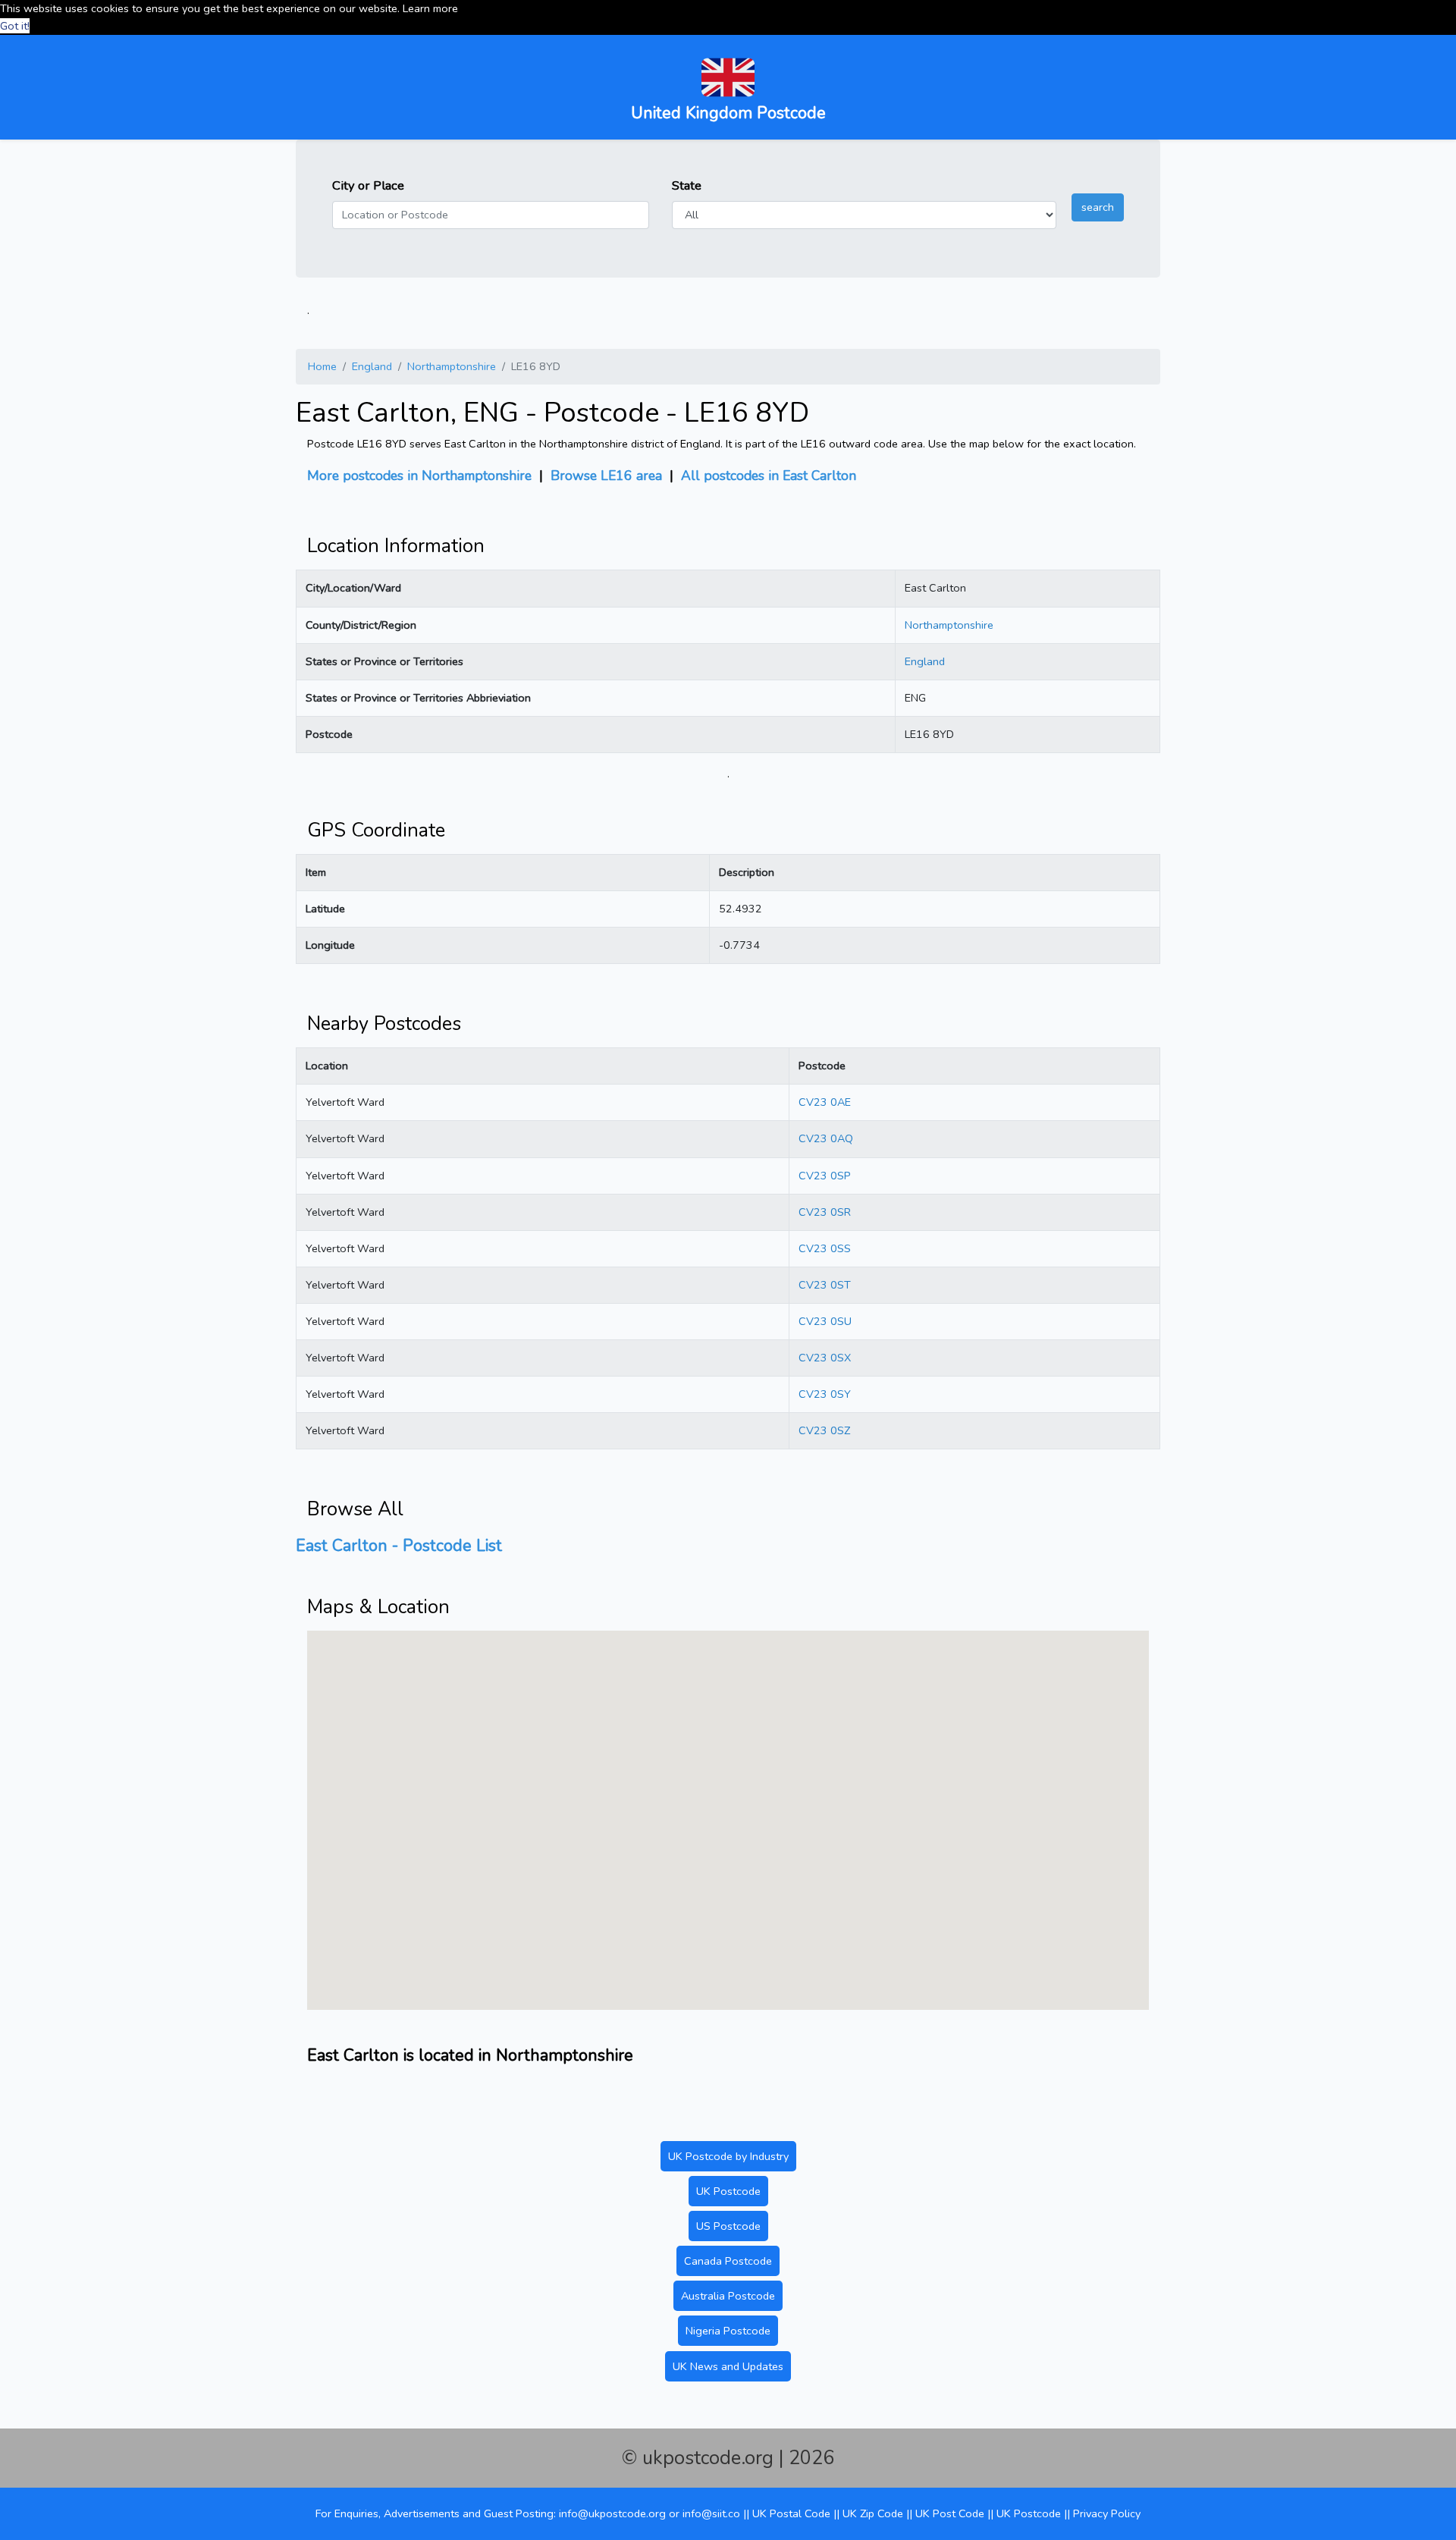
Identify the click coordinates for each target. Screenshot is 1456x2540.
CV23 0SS (825, 1248)
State (687, 185)
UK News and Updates (728, 2366)
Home (322, 366)
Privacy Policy (1107, 2513)
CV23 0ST (825, 1285)
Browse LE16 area (606, 476)
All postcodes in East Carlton (769, 476)
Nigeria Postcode (728, 2331)
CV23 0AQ (826, 1138)
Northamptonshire (452, 366)
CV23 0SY (825, 1394)
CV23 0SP (825, 1176)
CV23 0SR (825, 1212)
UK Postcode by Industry (728, 2156)
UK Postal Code (791, 2513)
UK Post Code (950, 2513)
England (372, 366)
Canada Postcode (728, 2261)
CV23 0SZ (824, 1430)
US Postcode (728, 2226)
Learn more (430, 8)
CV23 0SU (825, 1321)
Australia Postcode (728, 2296)
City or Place (368, 185)
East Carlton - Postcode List (399, 1546)
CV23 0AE (825, 1102)
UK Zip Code (873, 2513)
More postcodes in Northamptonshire (419, 476)
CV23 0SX (825, 1358)
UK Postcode (728, 2191)
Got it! (15, 26)
